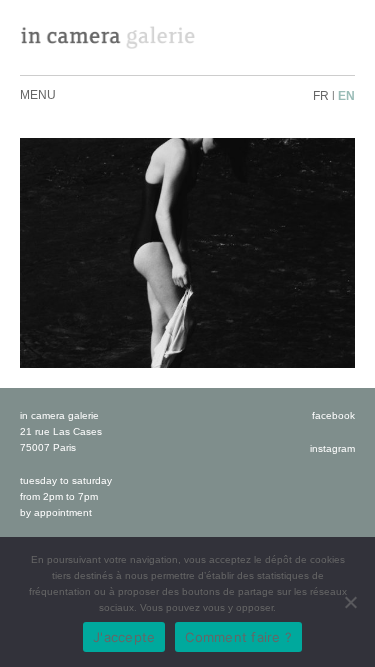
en (346, 96)
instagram (332, 448)
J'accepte (124, 637)
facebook (333, 415)
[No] (350, 602)
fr (321, 96)
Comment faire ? (238, 637)
